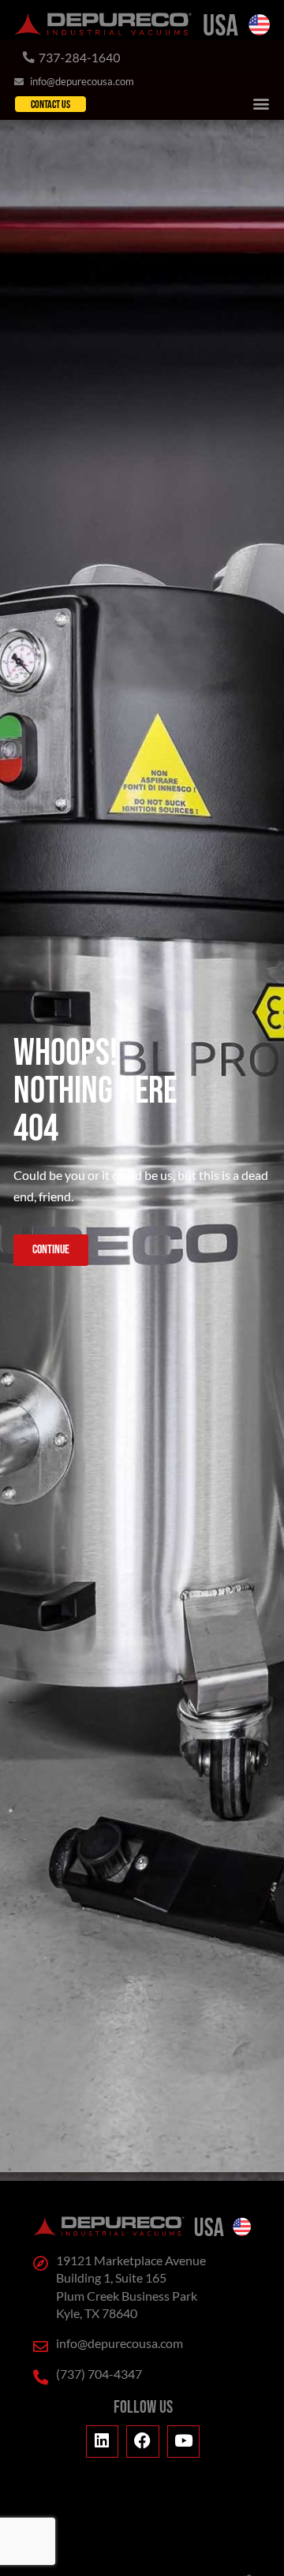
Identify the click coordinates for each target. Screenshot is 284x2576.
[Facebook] (143, 2442)
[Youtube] (184, 2442)
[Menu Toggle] (261, 103)
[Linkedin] (103, 2442)
